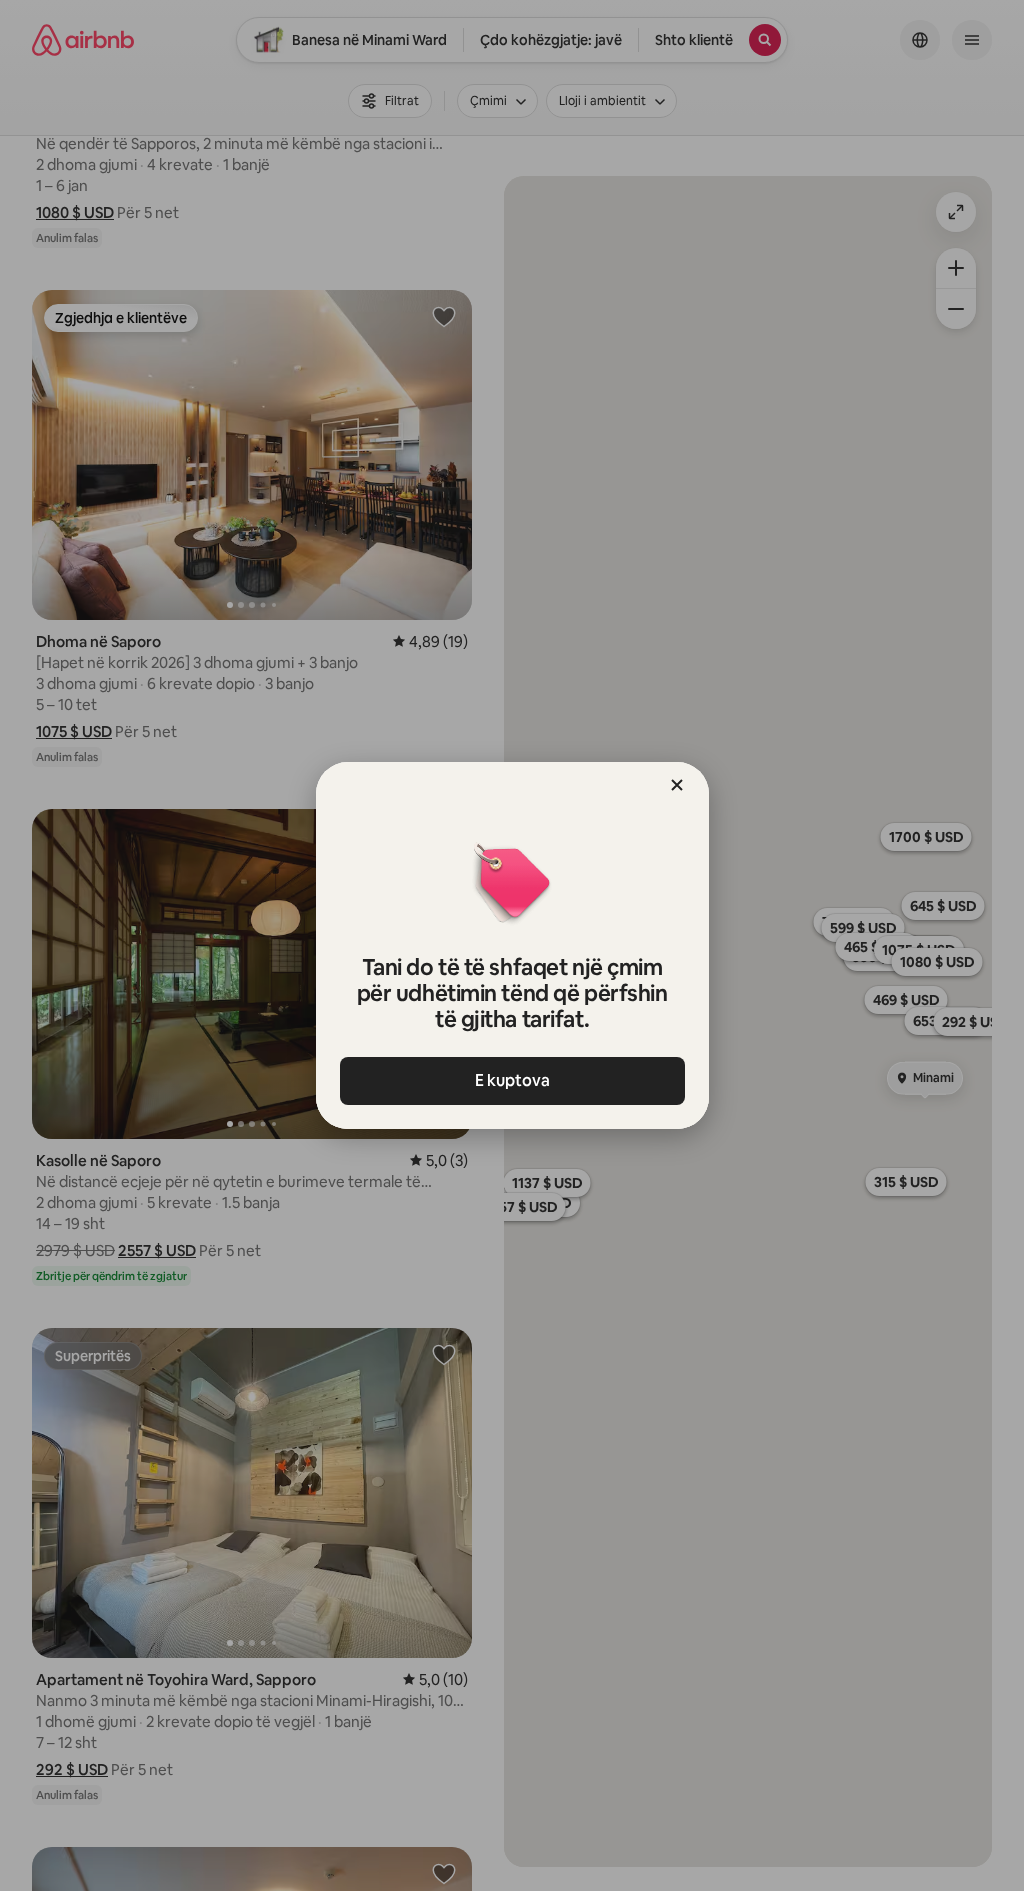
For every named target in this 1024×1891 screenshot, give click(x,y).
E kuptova (512, 1080)
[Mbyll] (677, 785)
